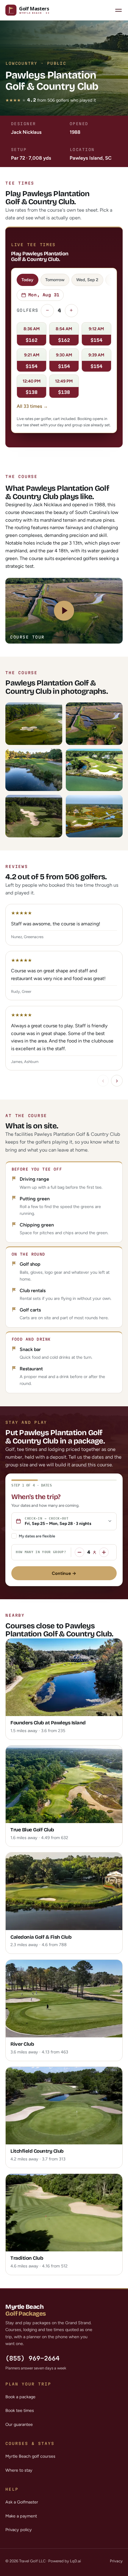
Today (27, 280)
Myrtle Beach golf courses (30, 2456)
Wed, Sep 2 (87, 280)
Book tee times (20, 2410)
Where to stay (19, 2470)
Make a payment (21, 2516)
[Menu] (118, 10)
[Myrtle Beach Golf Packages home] (32, 10)
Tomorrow (55, 280)
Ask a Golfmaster (22, 2502)
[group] (64, 987)
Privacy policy (19, 2530)
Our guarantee (19, 2424)
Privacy (116, 2561)
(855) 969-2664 (32, 2358)
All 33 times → (32, 406)
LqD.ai (75, 2561)
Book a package (20, 2397)
